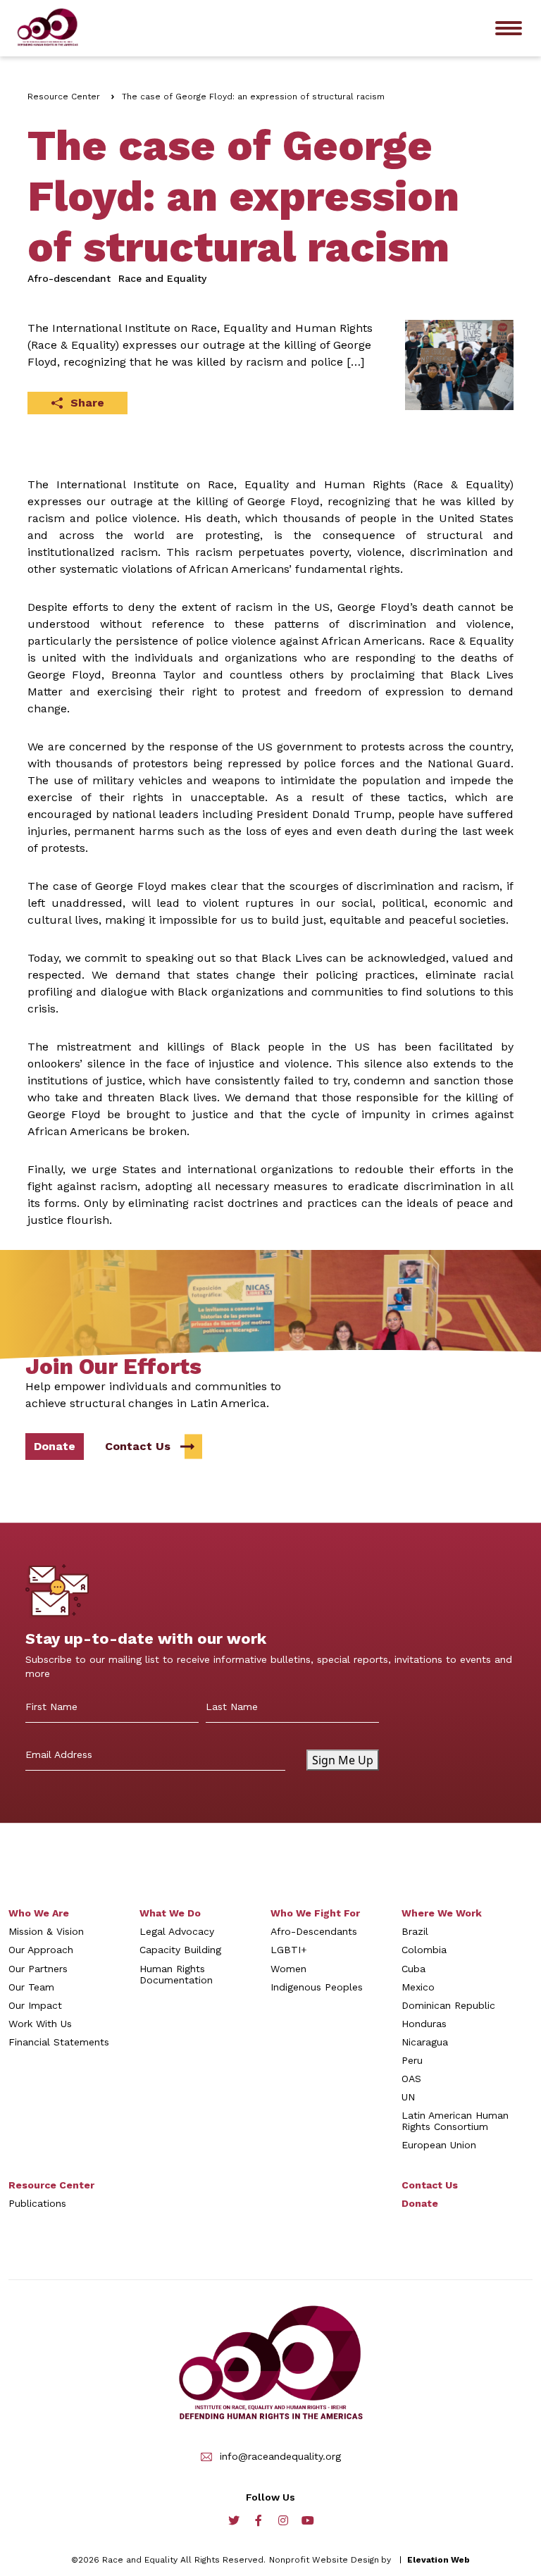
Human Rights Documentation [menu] (176, 1974)
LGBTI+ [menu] (289, 1950)
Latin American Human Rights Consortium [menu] (455, 2121)
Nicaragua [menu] (425, 2042)
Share (87, 403)
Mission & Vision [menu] (46, 1931)
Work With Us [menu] (40, 2024)
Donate (55, 1446)
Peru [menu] (412, 2060)
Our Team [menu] (31, 1987)
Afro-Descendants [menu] (314, 1931)
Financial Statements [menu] (59, 2042)
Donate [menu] (420, 2203)
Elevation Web (439, 2560)
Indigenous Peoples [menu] (317, 1987)
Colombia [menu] (424, 1950)
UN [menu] (408, 2097)
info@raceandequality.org (280, 2457)
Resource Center (64, 97)
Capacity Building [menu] (180, 1950)
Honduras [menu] (424, 2024)
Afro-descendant (69, 278)
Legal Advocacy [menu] (177, 1931)
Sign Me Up (343, 1760)
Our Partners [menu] (38, 1969)
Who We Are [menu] (39, 1913)
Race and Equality (162, 278)
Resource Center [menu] (51, 2185)
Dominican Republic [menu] (448, 2005)
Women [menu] (288, 1969)
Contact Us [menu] (430, 2185)
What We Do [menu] (170, 1913)
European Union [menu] (439, 2145)
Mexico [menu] (418, 1987)
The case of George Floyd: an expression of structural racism (253, 97)
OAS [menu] (411, 2079)
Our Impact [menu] (35, 2005)
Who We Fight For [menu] (315, 1913)
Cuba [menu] (413, 1969)
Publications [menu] (37, 2203)
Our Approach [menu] (41, 1950)
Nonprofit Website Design (324, 2560)
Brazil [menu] (415, 1931)
